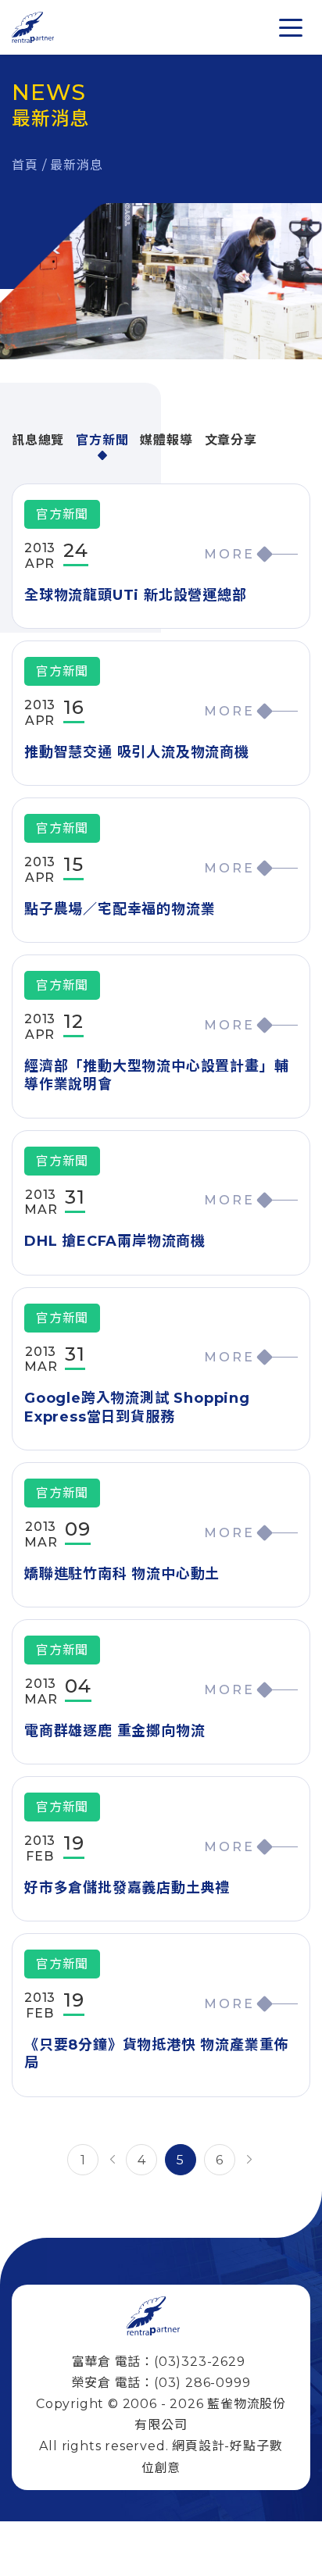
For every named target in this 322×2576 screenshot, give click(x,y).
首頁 (25, 165)
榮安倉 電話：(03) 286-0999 (161, 2383)
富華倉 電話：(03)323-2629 (159, 2362)
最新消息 (76, 165)
